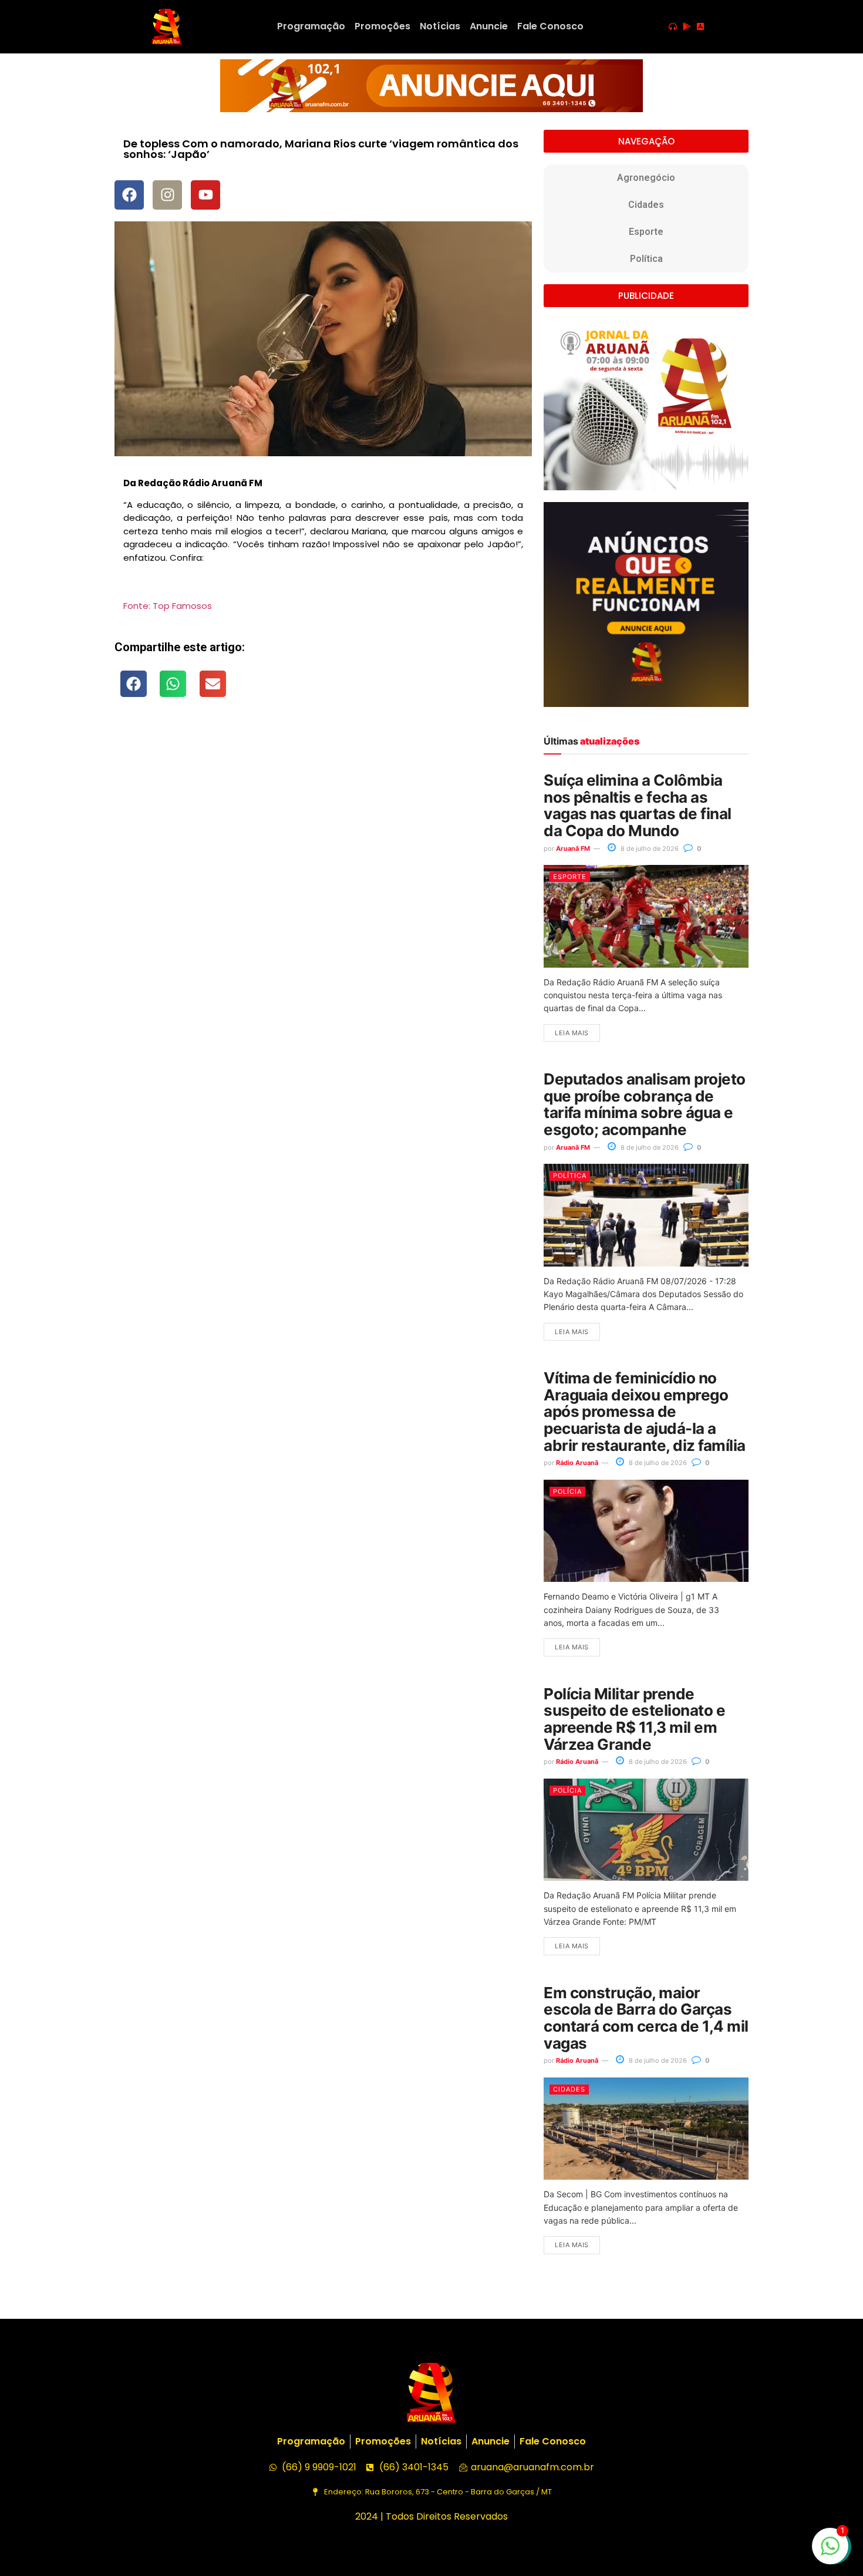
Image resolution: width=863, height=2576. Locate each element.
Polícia (567, 1491)
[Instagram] (167, 195)
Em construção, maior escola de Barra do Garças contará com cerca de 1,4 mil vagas (646, 2018)
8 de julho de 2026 (649, 848)
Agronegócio (646, 178)
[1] (830, 2552)
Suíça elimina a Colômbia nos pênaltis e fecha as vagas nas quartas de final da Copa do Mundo (637, 805)
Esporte (646, 232)
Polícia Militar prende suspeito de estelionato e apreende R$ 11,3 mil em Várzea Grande (634, 1719)
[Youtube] (205, 195)
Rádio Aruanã (577, 1463)
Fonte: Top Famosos (168, 606)
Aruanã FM (573, 848)
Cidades (646, 205)
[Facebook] (129, 195)
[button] (134, 684)
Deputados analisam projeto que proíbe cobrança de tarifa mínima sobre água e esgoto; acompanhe (644, 1104)
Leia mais (572, 1033)
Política (646, 259)
